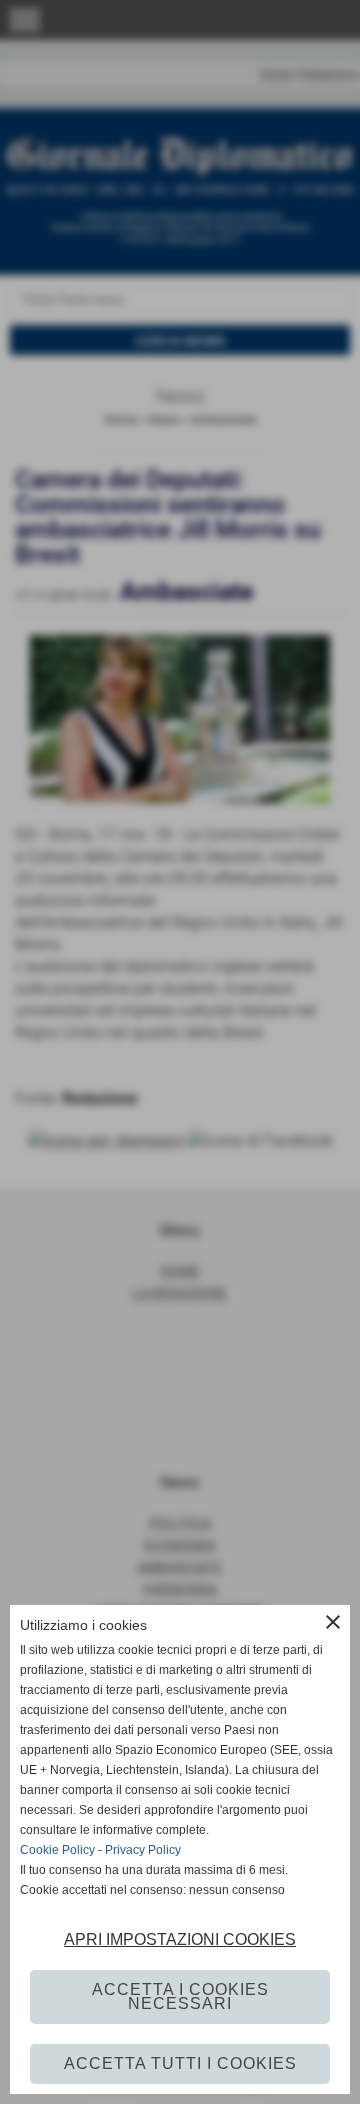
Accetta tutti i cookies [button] (180, 2063)
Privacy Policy (143, 1850)
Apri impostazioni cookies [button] (180, 1939)
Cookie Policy (57, 1850)
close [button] (333, 1622)
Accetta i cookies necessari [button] (180, 1996)
